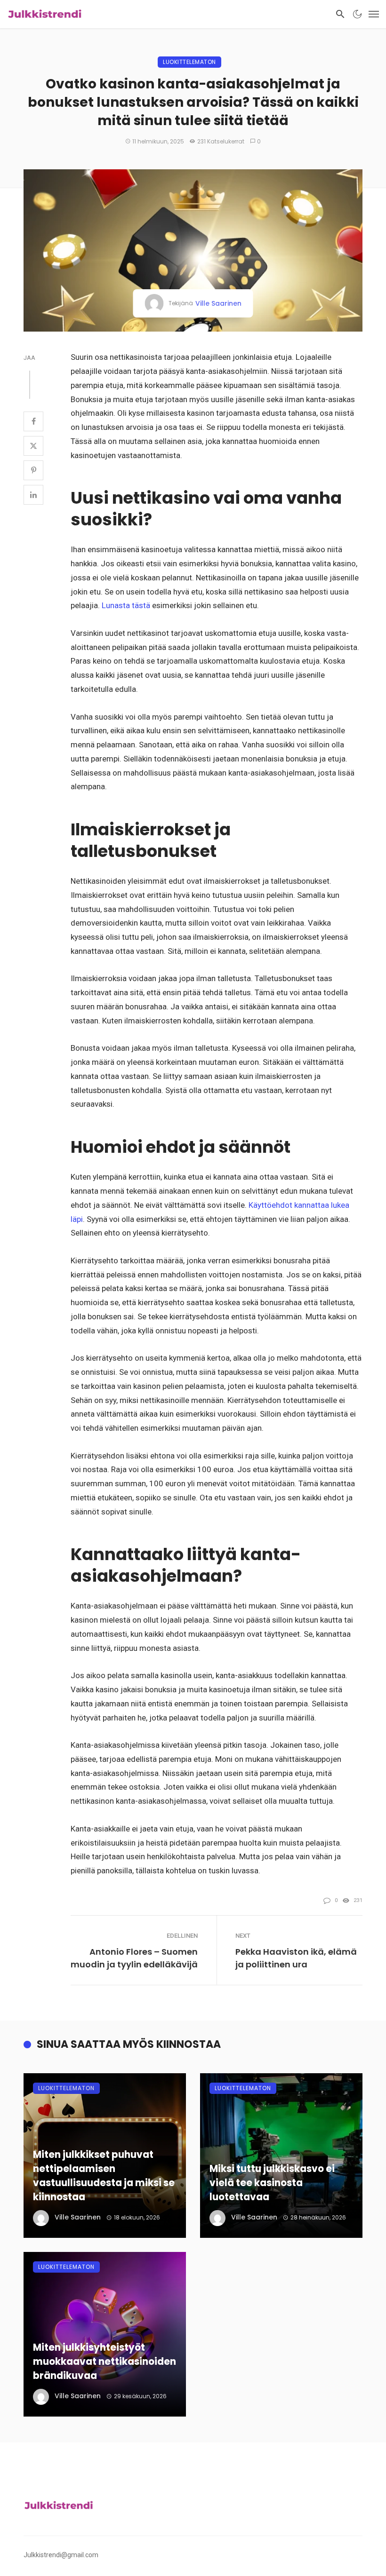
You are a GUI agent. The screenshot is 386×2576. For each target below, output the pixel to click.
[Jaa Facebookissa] (33, 421)
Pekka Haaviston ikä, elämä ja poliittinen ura (296, 1958)
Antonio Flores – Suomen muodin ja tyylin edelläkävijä (134, 1958)
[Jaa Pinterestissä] (33, 470)
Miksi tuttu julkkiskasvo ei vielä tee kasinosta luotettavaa (272, 2183)
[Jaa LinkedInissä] (33, 495)
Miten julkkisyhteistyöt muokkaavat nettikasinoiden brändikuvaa (105, 2362)
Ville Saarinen (218, 303)
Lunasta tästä (125, 605)
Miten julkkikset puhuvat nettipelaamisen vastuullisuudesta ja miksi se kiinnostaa (104, 2176)
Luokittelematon (189, 62)
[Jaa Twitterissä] (33, 446)
